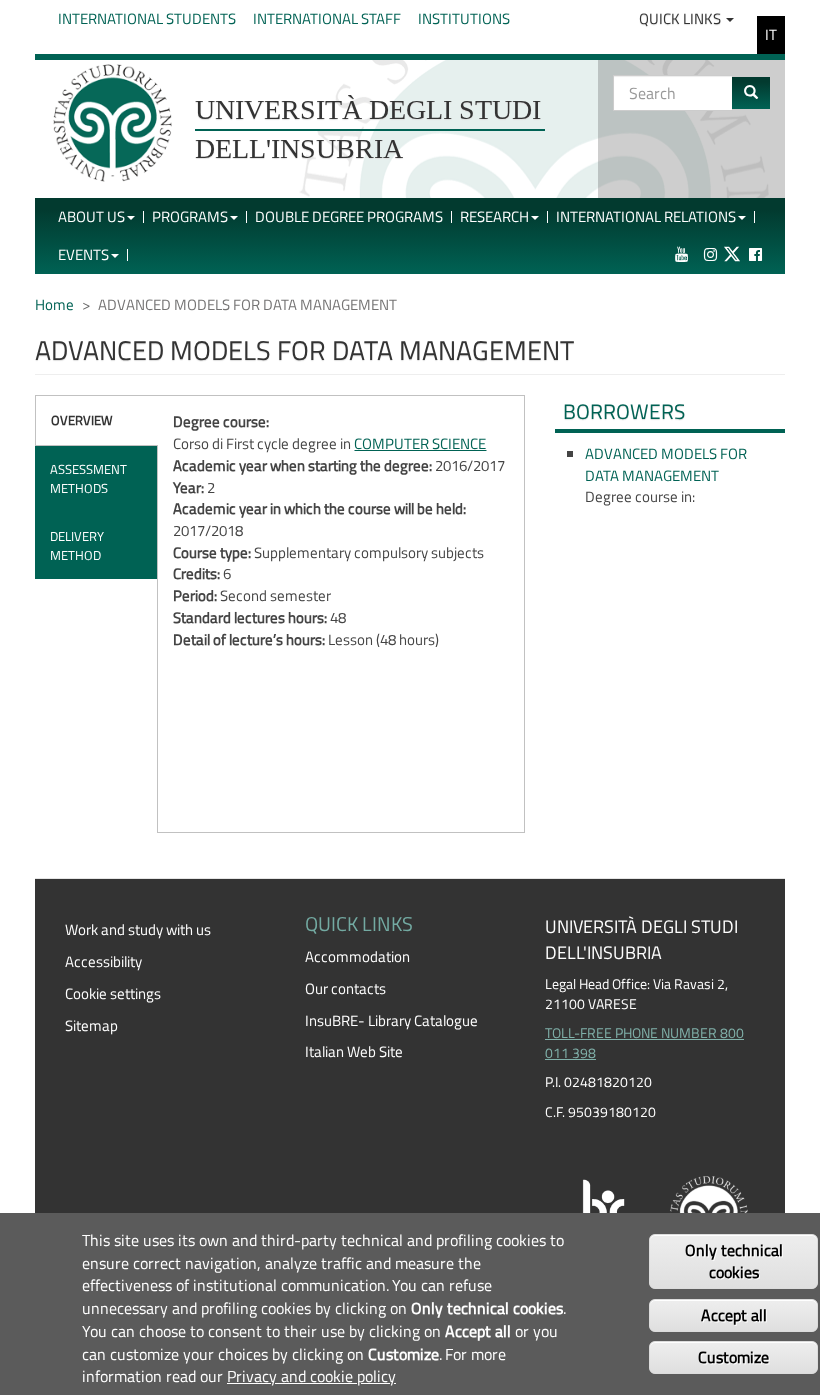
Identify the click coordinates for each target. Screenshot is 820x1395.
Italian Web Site (354, 1051)
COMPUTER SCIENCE (420, 443)
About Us (91, 216)
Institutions (464, 18)
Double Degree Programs (349, 216)
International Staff (327, 18)
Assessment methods (88, 478)
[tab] (96, 420)
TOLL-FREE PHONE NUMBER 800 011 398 (644, 1043)
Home (54, 304)
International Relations (646, 216)
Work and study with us (138, 929)
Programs (190, 216)
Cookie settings (113, 993)
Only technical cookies (734, 1261)
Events (83, 254)
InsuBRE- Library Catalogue (391, 1020)
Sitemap (91, 1025)
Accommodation (357, 956)
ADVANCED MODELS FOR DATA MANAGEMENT (666, 464)
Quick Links (681, 18)
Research (494, 216)
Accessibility (103, 961)
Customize (733, 1357)
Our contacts (345, 988)
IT (771, 34)
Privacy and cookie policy (311, 1376)
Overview (82, 420)
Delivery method (77, 545)
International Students (147, 18)
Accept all (734, 1315)
